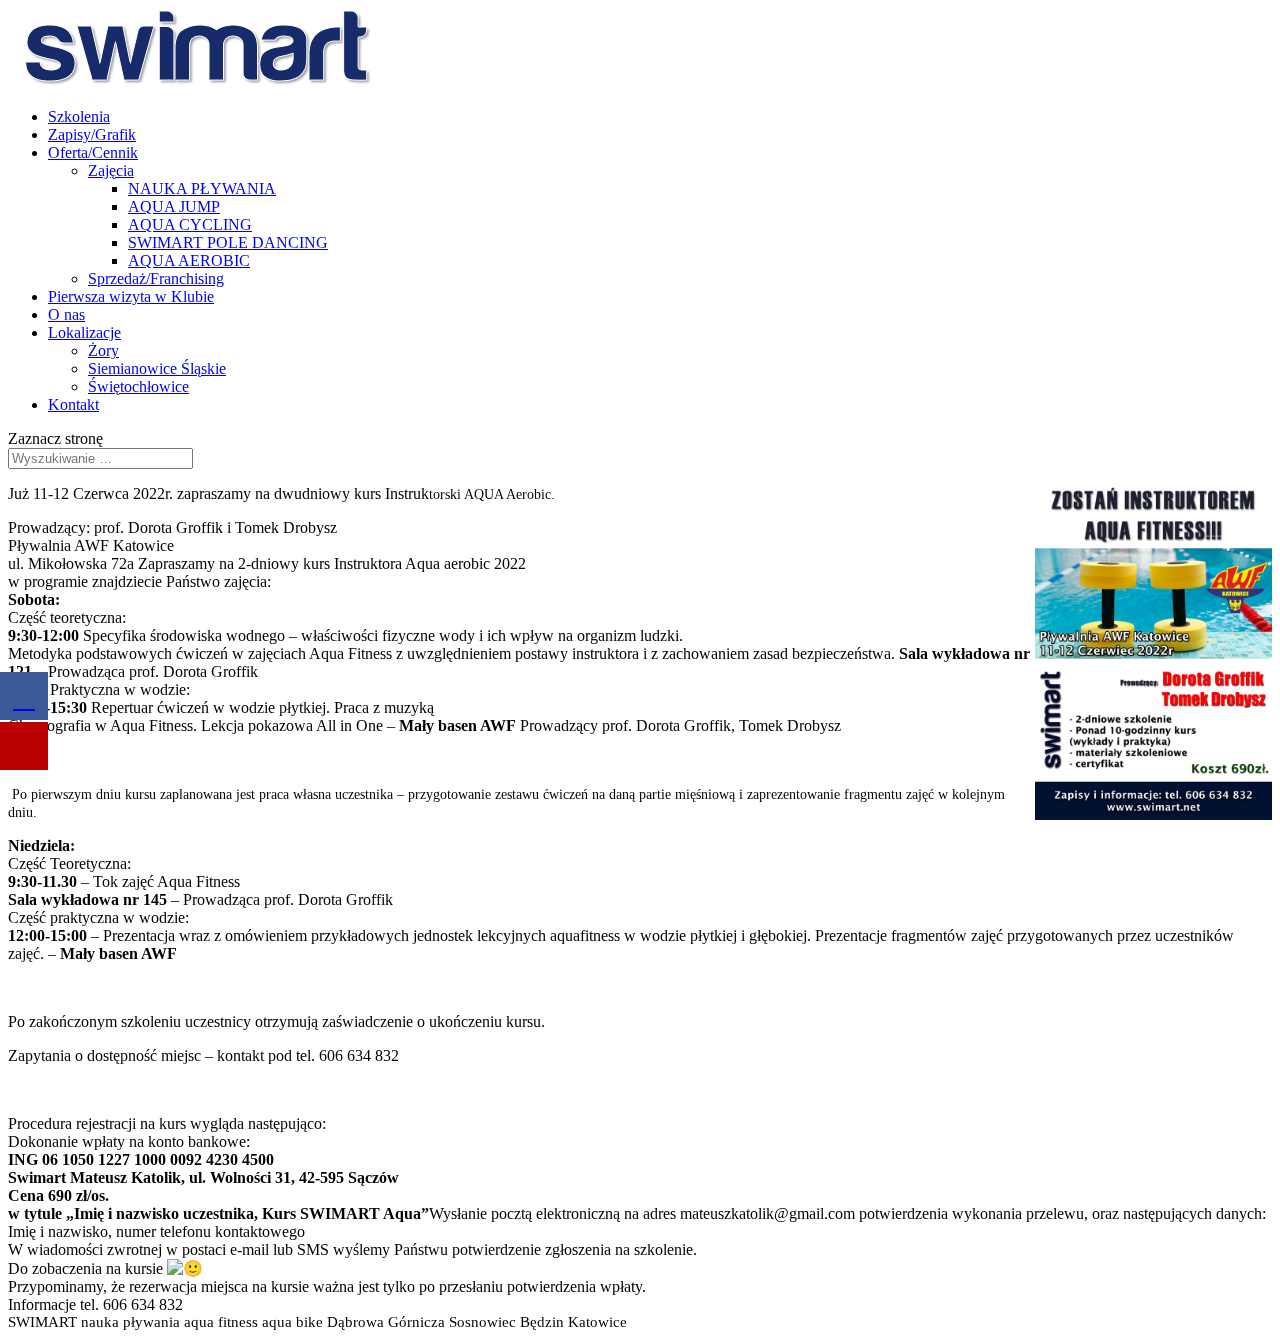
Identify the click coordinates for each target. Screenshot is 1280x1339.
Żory (103, 350)
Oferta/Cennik (93, 152)
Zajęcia (111, 170)
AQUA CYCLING (190, 224)
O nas (66, 314)
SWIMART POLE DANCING (228, 242)
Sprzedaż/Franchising (156, 278)
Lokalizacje (84, 332)
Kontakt (73, 404)
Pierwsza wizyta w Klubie (131, 296)
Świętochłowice (138, 386)
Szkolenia (79, 116)
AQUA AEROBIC (189, 260)
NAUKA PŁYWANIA (202, 188)
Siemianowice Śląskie (157, 368)
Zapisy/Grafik (92, 134)
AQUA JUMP (174, 206)
